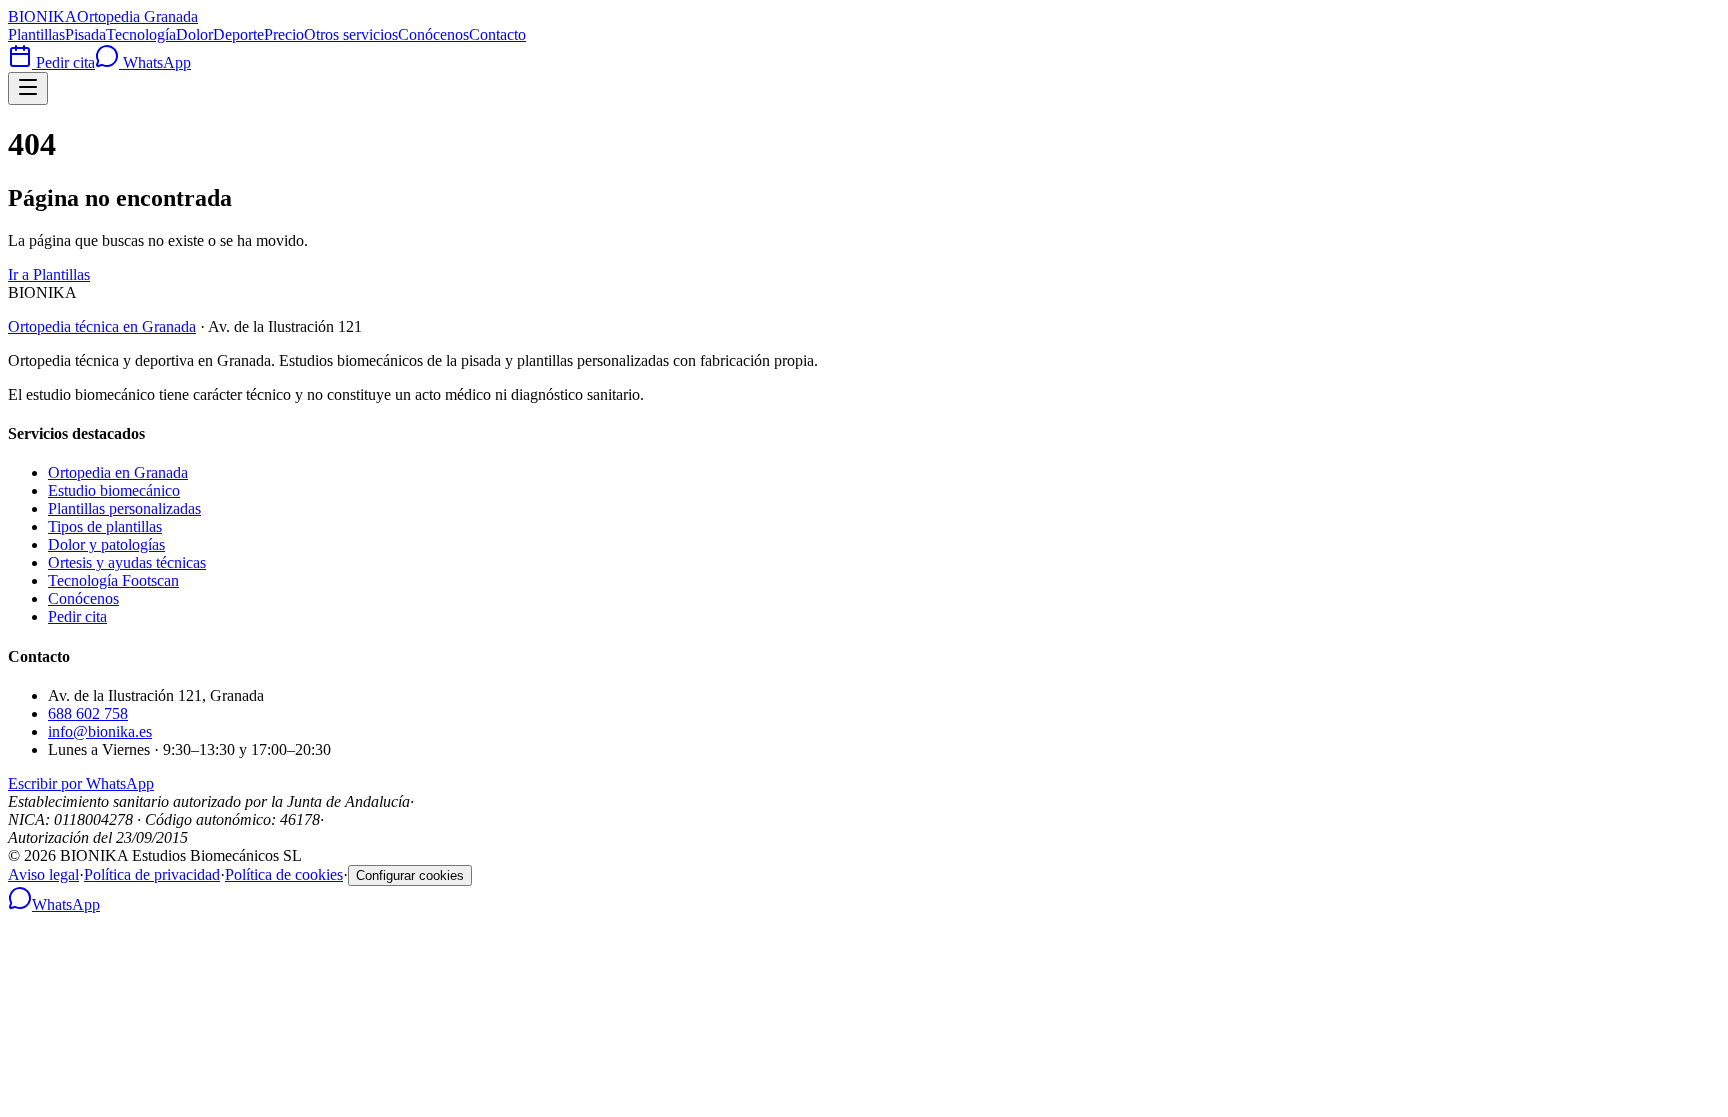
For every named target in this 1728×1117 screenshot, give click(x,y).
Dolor (194, 34)
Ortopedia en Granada (118, 472)
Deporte (238, 34)
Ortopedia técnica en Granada (102, 326)
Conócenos (433, 34)
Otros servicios (351, 34)
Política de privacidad (152, 874)
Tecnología (141, 34)
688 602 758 (88, 713)
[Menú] (28, 88)
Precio (284, 34)
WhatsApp (155, 62)
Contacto (497, 34)
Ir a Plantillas (49, 274)
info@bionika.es (100, 731)
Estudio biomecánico (114, 490)
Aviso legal (43, 874)
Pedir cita (63, 62)
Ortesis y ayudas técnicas (127, 562)
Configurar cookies (410, 875)
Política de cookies (284, 874)
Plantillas (36, 34)
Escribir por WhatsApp (81, 783)
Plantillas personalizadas (124, 508)
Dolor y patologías (106, 544)
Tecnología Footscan (113, 580)
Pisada (85, 34)
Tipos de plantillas (105, 526)
